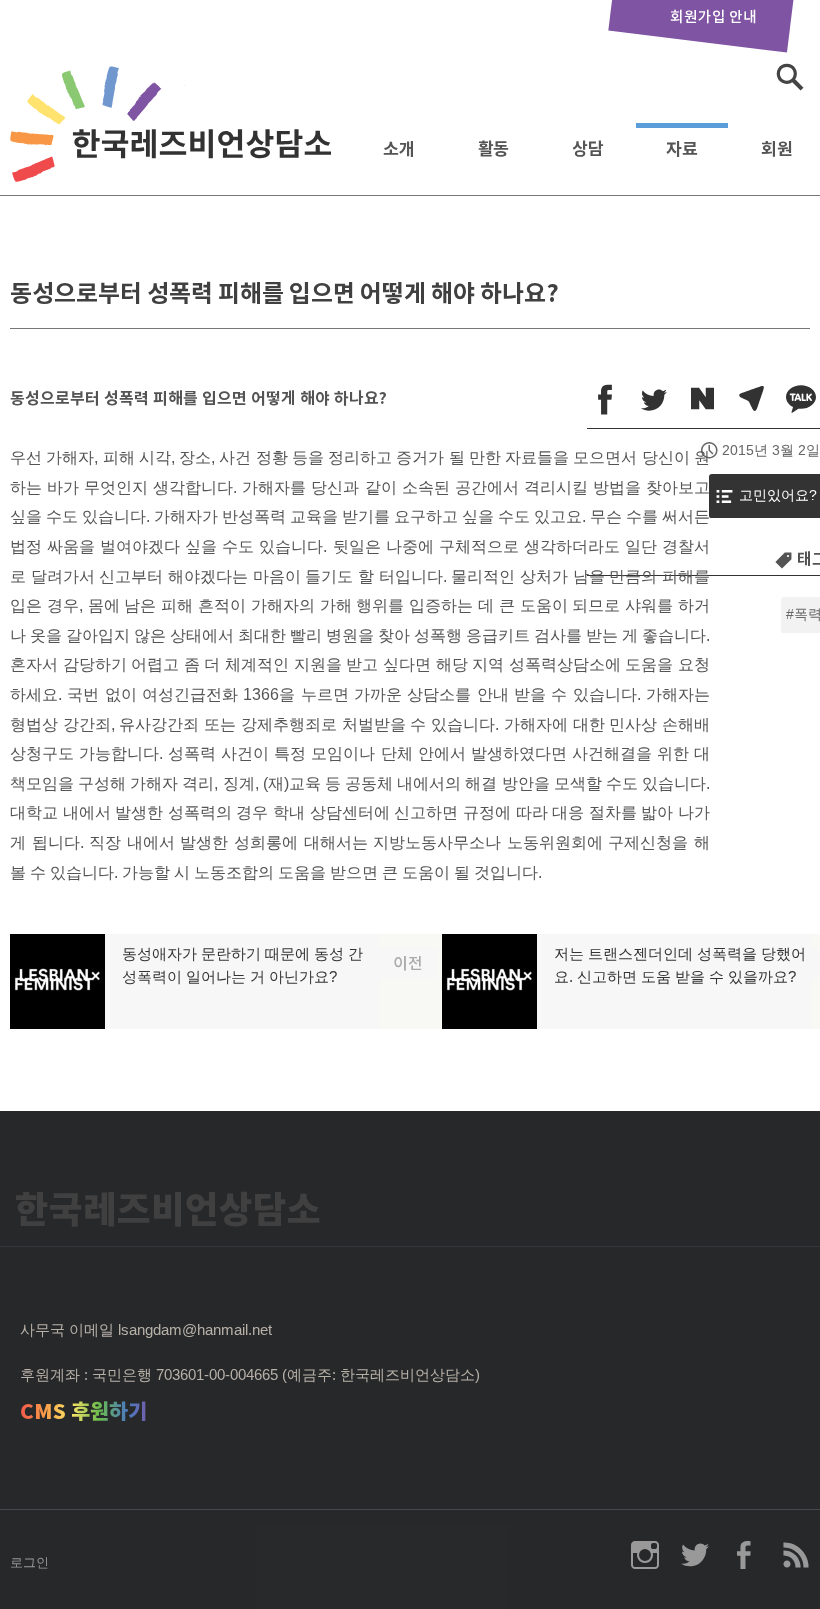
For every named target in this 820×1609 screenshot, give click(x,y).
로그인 (29, 1562)
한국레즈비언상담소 (175, 143)
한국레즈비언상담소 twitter (695, 1555)
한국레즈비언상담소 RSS (795, 1555)
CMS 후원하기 (83, 1411)
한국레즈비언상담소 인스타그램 (645, 1555)
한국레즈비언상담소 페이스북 (745, 1555)
